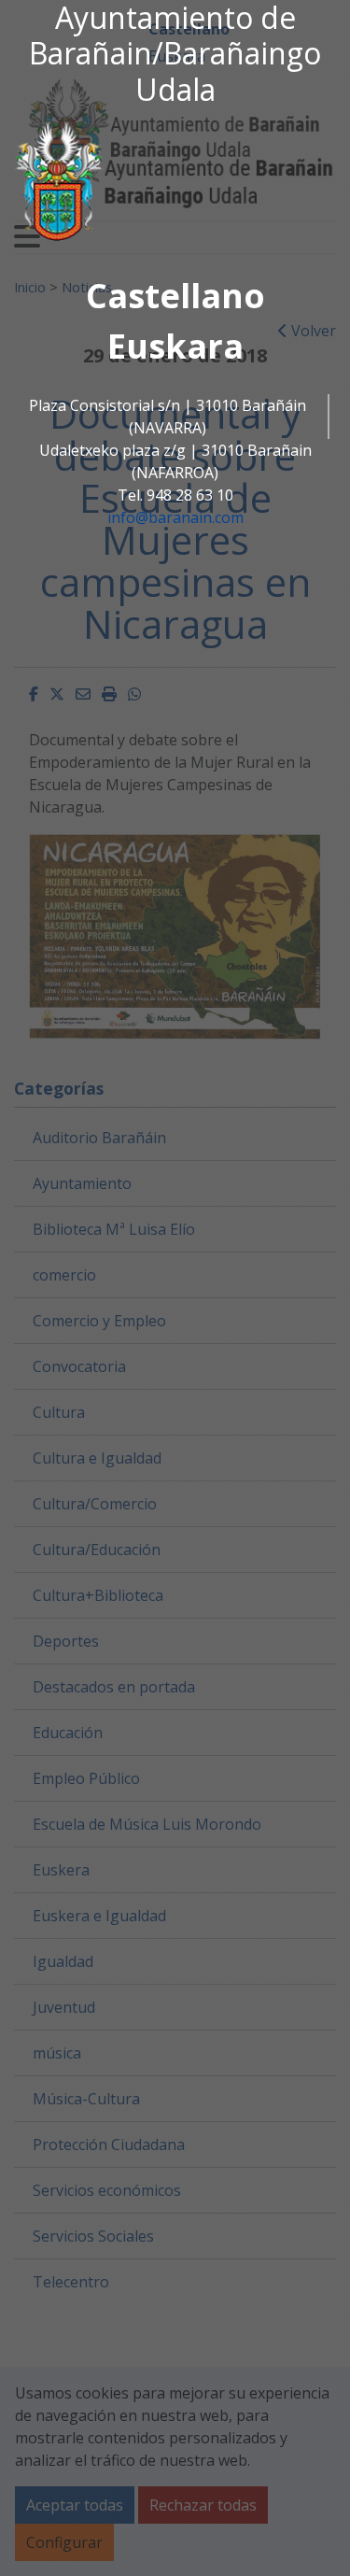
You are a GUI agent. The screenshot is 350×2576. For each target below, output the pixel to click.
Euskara (175, 346)
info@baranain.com (175, 517)
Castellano (175, 296)
